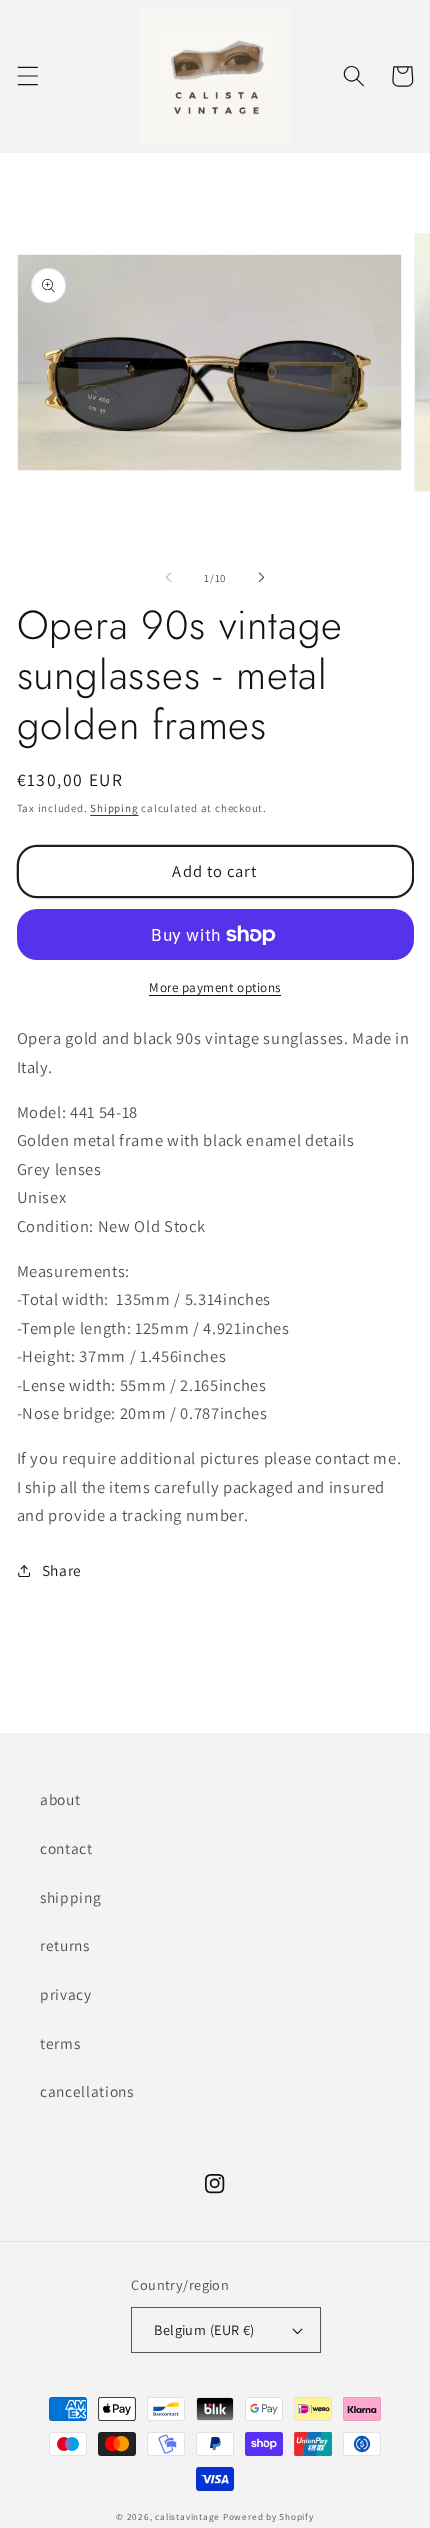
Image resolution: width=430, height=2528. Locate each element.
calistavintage (187, 2517)
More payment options (215, 987)
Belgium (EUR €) (204, 2329)
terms (60, 2043)
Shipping (114, 808)
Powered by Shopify (268, 2517)
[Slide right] (261, 578)
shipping (70, 1897)
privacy (66, 1994)
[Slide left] (169, 578)
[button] (27, 76)
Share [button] (62, 1570)
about (60, 1799)
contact (66, 1848)
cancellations (87, 2091)
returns (65, 1945)
